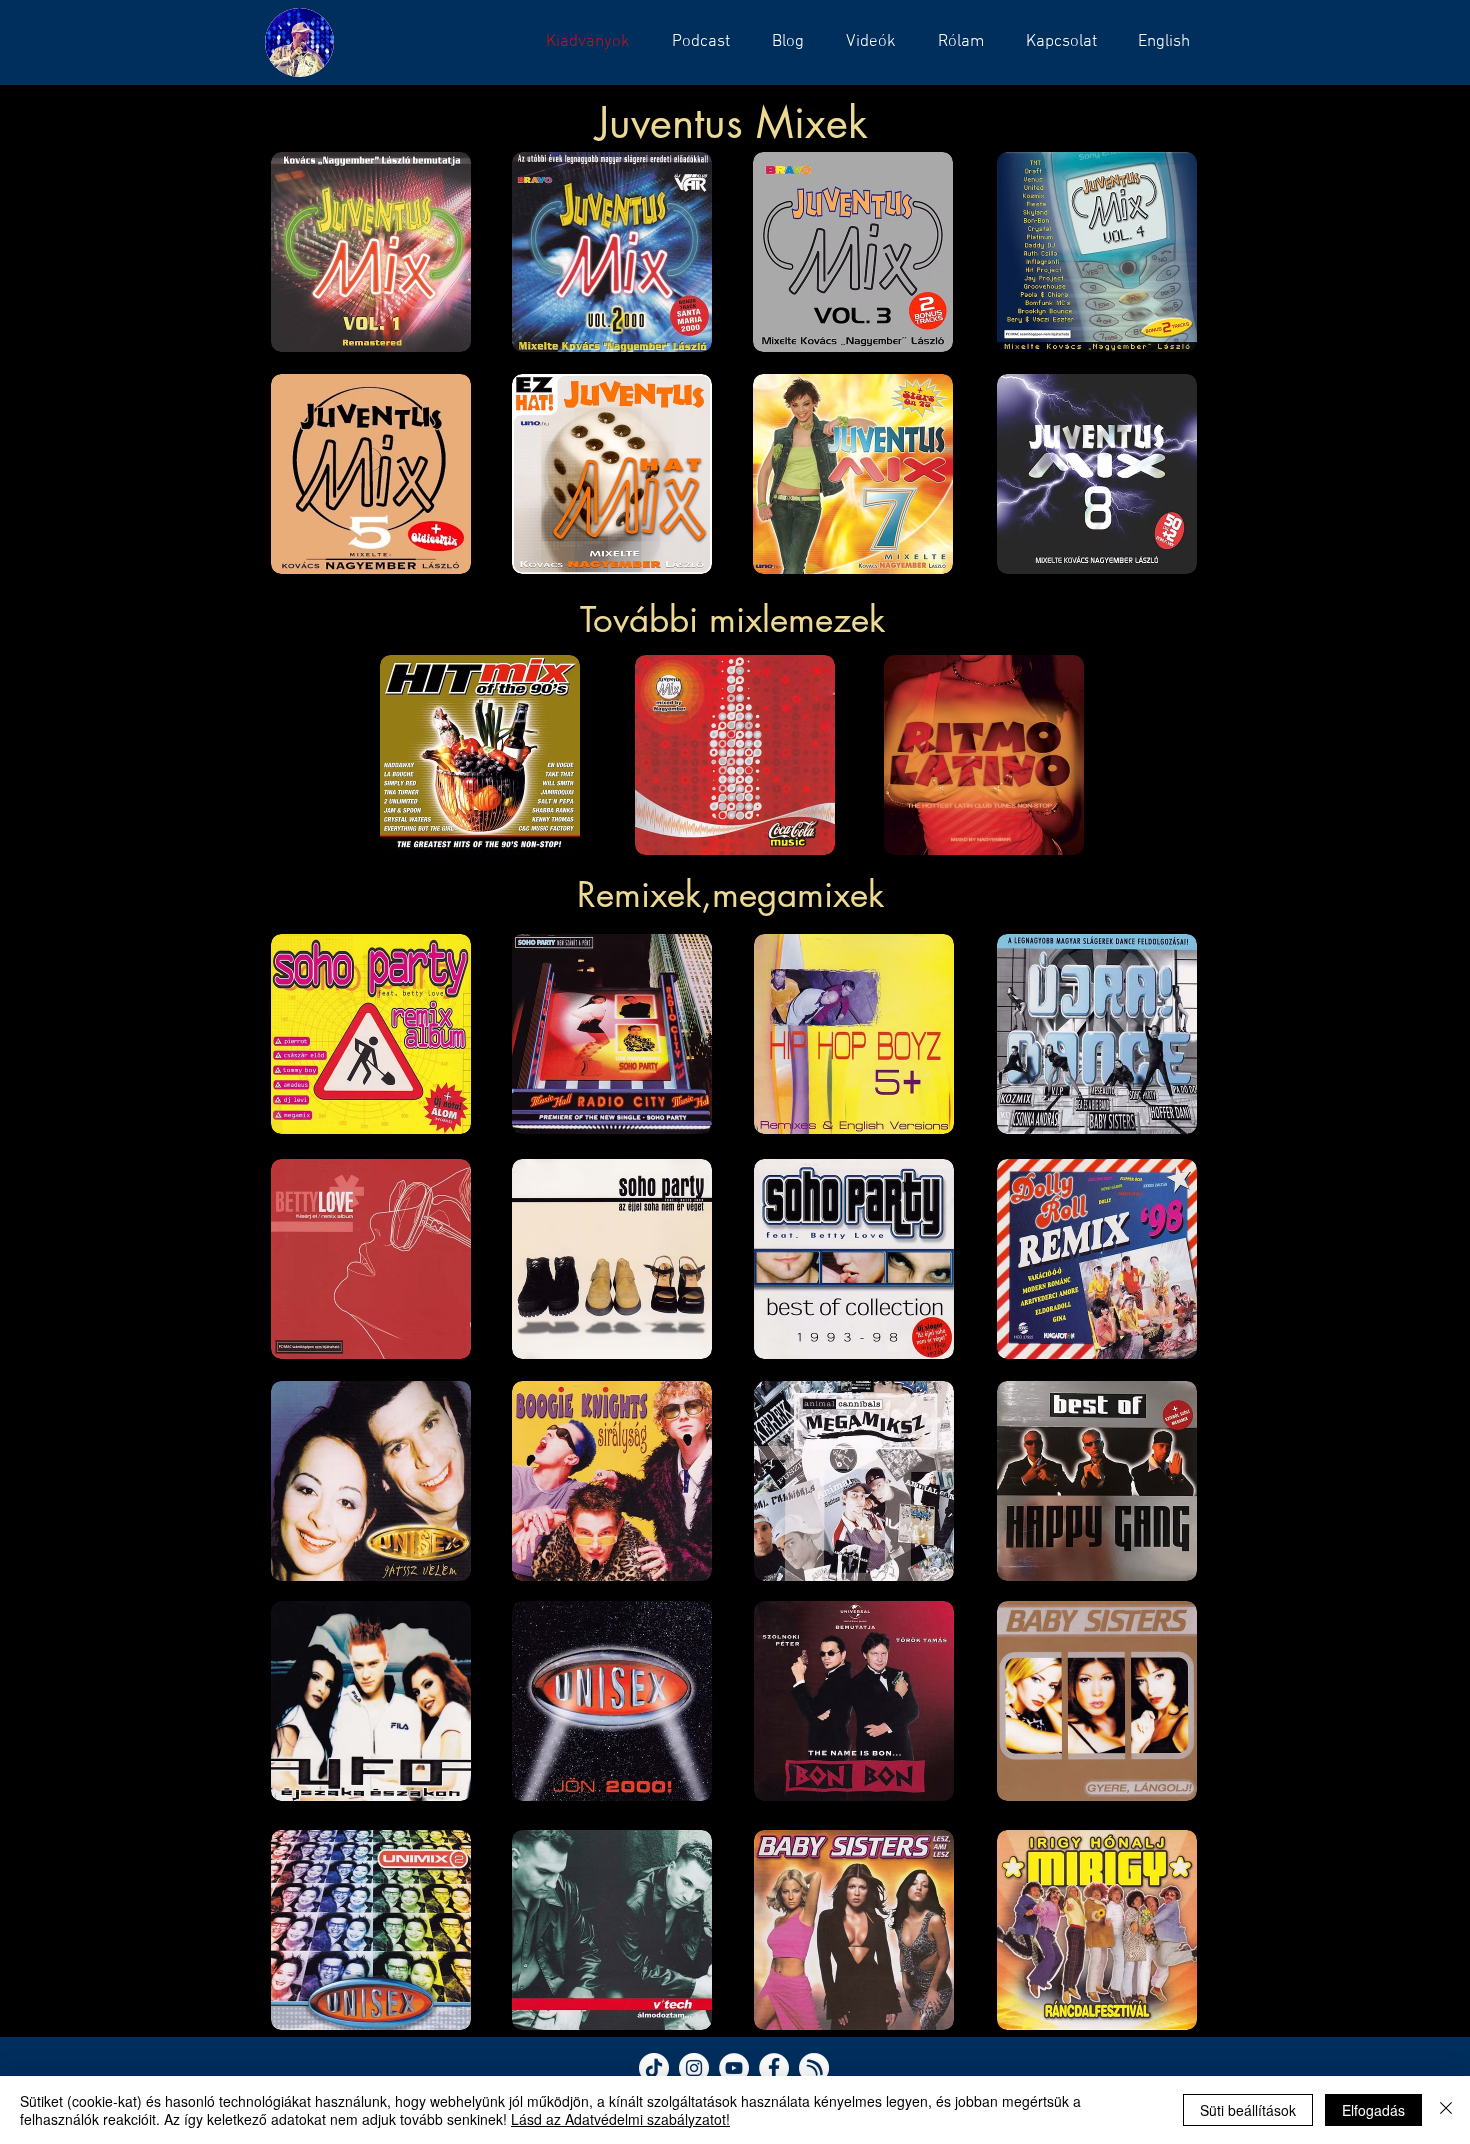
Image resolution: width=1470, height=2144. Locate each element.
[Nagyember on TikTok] (654, 2068)
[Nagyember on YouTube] (734, 2068)
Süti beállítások (1248, 2110)
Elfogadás (1373, 2110)
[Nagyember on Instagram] (694, 2068)
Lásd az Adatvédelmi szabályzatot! (620, 2119)
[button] (695, 42)
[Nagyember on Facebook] (774, 2068)
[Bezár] (1446, 2110)
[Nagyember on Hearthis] (814, 2068)
